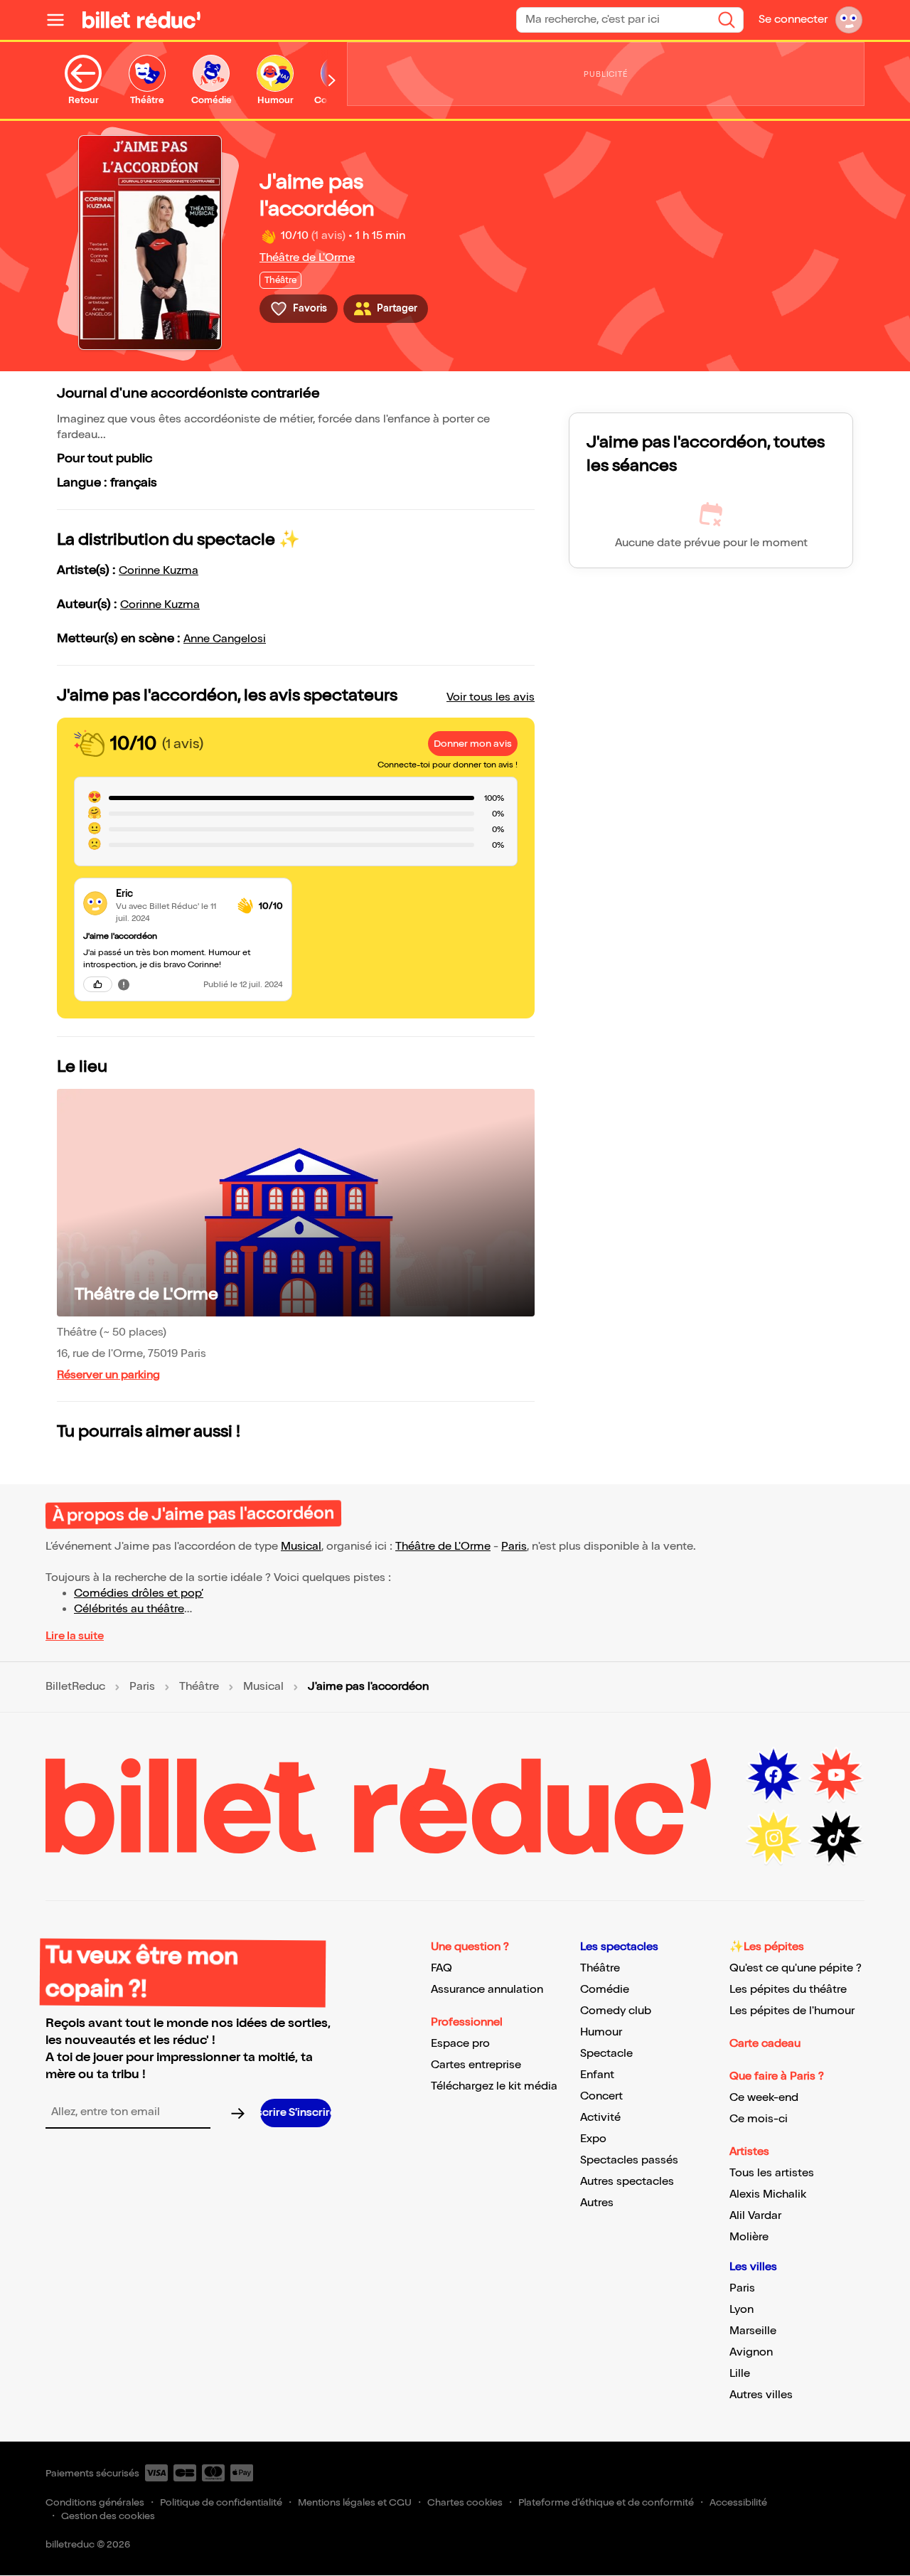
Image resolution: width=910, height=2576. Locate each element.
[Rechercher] (727, 20)
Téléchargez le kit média (494, 2086)
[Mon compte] (849, 20)
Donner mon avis (473, 744)
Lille (740, 2374)
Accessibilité (738, 2502)
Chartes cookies (465, 2502)
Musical (301, 1547)
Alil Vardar (755, 2216)
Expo (593, 2139)
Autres (597, 2203)
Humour (601, 2032)
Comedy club (616, 2011)
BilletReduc (75, 1687)
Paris (514, 1547)
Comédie (605, 1990)
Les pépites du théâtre (788, 1990)
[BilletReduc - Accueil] (141, 20)
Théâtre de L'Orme (307, 258)
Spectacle (606, 2054)
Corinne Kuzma (159, 571)
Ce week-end (764, 2098)
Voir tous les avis (491, 697)
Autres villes (761, 2395)
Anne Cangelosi (225, 639)
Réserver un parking (108, 1375)
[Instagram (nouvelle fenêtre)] (773, 1838)
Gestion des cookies (108, 2516)
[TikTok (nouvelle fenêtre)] (836, 1838)
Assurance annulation (487, 1990)
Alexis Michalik (768, 2194)
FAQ (441, 1968)
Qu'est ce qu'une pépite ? (796, 1968)
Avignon (751, 2352)
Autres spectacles (627, 2182)
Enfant (597, 2075)
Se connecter (793, 20)
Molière (749, 2237)
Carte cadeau (765, 2044)
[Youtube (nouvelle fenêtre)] (836, 1775)
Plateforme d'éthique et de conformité (606, 2502)
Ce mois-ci (759, 2119)
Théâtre (199, 1687)
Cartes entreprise (476, 2065)
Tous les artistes (772, 2173)
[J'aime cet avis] (98, 984)
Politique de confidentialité (221, 2502)
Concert (601, 2096)
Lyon (742, 2310)
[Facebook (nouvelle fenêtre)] (773, 1775)
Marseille (753, 2331)
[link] (171, 894)
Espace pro (460, 2044)
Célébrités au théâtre (129, 1609)
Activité (600, 2118)
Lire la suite (75, 1636)
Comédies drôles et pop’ (139, 1593)
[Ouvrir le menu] (61, 20)
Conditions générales (95, 2502)
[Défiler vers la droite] (332, 80)
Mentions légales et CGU (355, 2502)
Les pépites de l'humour (792, 2011)
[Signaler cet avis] (124, 984)
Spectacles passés (629, 2160)
